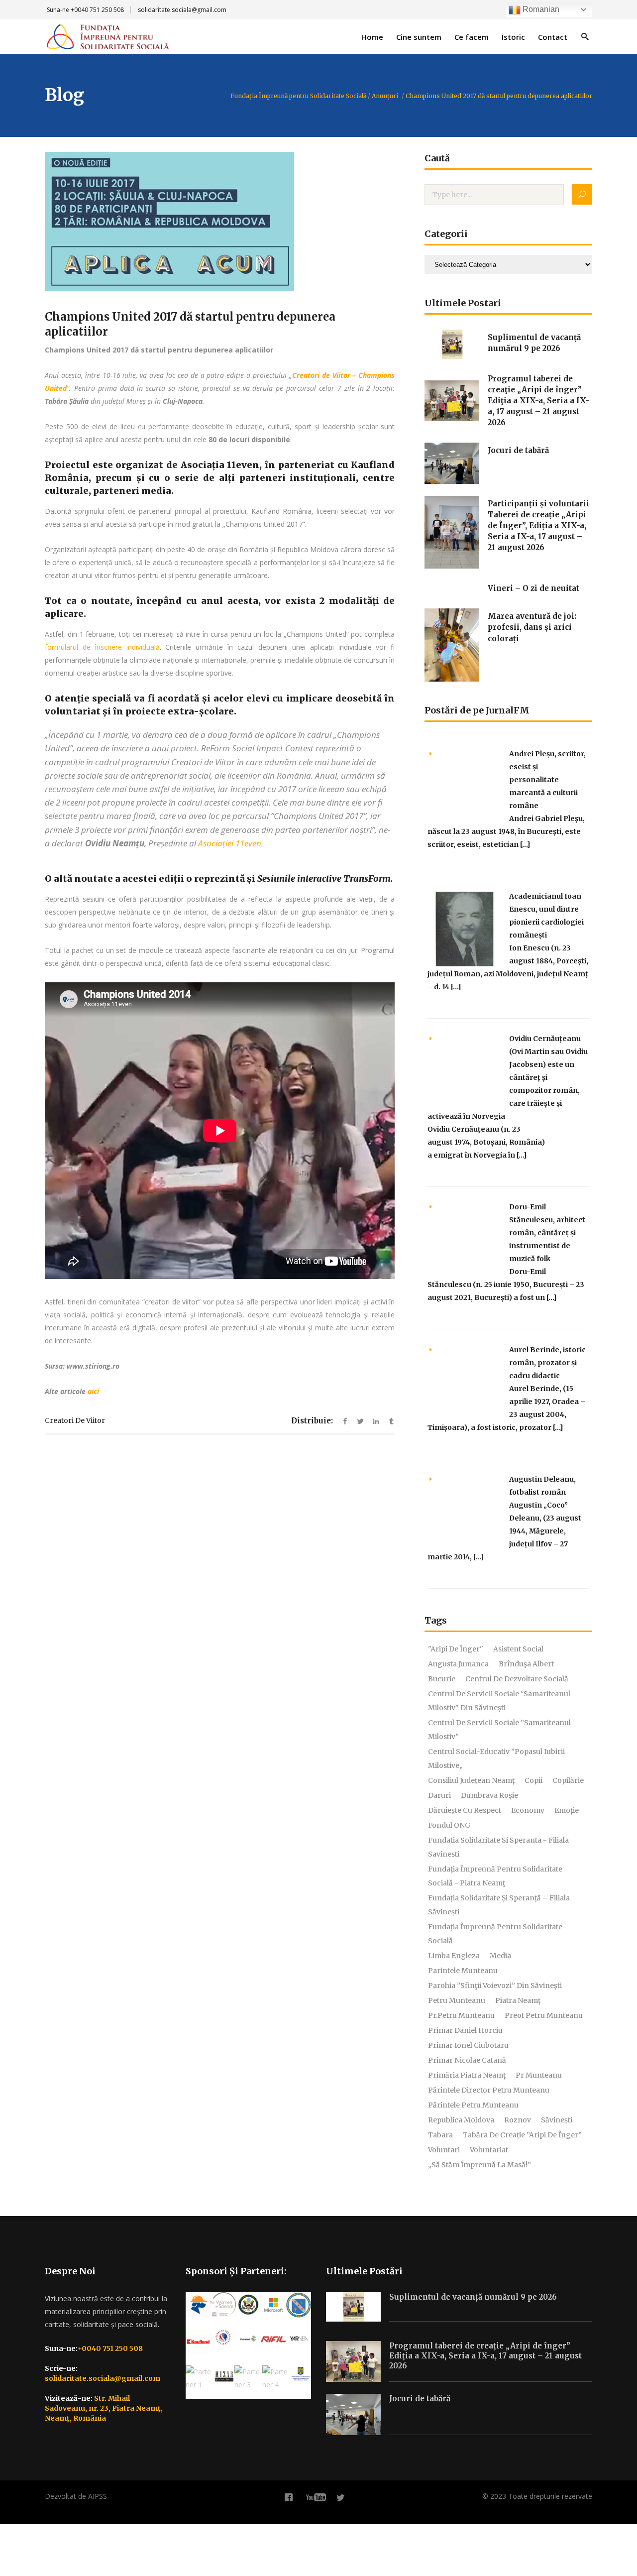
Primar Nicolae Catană (467, 2060)
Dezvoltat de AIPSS (76, 2496)
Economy (528, 1810)
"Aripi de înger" (456, 1649)
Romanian (540, 9)
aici (93, 1391)
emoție (567, 1810)
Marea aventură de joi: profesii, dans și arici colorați (532, 627)
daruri (439, 1795)
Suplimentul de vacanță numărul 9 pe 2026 (473, 2297)
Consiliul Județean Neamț (471, 1780)
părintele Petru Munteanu (473, 2105)
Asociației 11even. (231, 843)
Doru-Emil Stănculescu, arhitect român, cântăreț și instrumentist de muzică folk (547, 1233)
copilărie (568, 1780)
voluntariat (489, 2150)
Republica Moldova (461, 2120)
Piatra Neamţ (518, 2000)
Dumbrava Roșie (489, 1795)
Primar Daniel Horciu (465, 2030)
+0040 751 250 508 (97, 10)
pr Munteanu (539, 2075)
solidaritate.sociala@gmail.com (182, 10)
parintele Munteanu (463, 1971)
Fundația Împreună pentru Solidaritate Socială (298, 96)
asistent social (518, 1649)
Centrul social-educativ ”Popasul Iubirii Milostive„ (496, 1758)
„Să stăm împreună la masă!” (479, 2165)
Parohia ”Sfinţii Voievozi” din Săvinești (495, 1986)
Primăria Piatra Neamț (467, 2075)
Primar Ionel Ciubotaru (468, 2045)
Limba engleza (454, 1956)
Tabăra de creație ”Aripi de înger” (522, 2135)
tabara (440, 2135)
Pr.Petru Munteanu (461, 2015)
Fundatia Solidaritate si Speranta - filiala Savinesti (498, 1847)
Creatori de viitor (75, 1420)
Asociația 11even (220, 465)
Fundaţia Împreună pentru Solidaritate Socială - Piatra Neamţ (495, 1876)
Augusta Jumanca (458, 1664)
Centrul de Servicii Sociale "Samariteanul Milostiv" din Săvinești (499, 1701)
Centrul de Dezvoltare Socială (517, 1679)
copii (533, 1780)
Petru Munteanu (457, 2000)
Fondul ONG (449, 1825)
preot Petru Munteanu (544, 2015)
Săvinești (557, 2120)
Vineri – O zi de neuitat (533, 588)
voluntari (444, 2150)
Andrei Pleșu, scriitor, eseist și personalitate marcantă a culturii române (547, 780)
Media (500, 1956)
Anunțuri (385, 96)
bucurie (442, 1679)
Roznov (518, 2120)
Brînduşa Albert (526, 1664)
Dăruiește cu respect (465, 1810)
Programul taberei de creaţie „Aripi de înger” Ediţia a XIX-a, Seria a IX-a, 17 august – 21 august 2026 (538, 401)
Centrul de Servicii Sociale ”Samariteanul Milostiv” (499, 1730)
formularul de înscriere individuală (102, 647)
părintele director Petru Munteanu (489, 2090)
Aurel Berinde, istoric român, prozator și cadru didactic (547, 1363)
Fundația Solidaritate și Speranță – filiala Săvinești (499, 1905)
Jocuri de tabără (518, 450)
